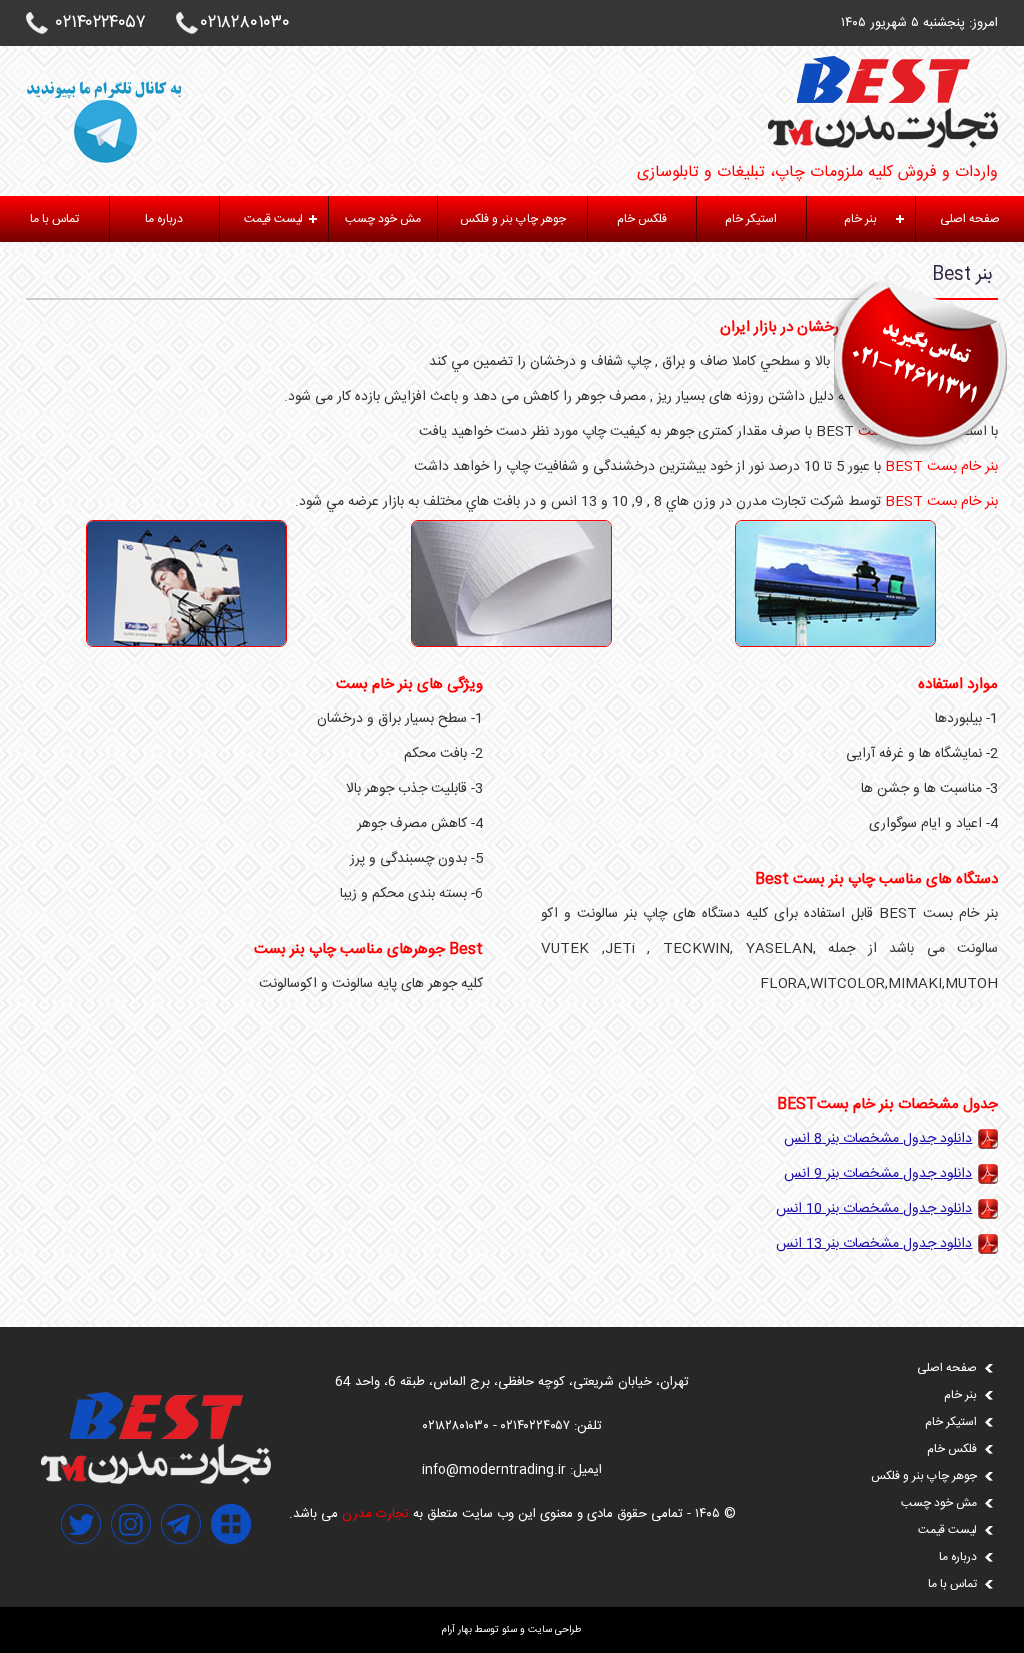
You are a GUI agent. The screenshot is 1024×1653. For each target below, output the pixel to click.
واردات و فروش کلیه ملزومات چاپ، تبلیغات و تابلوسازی (817, 172)
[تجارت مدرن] (156, 1481)
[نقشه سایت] (231, 1568)
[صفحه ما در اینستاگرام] (131, 1568)
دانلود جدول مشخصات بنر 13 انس (874, 1244)
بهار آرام (457, 1630)
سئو (509, 1630)
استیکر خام (751, 219)
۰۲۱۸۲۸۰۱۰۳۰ (245, 23)
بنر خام (860, 219)
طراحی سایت (555, 1630)
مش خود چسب (383, 219)
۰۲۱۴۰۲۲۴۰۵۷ (101, 23)
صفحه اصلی (970, 219)
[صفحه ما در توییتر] (81, 1568)
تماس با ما (54, 219)
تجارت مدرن (375, 1514)
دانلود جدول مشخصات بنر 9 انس (878, 1174)
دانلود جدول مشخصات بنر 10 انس (874, 1209)
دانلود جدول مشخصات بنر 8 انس (878, 1139)
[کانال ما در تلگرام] (181, 1568)
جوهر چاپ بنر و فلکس (513, 219)
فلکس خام (642, 219)
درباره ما (164, 219)
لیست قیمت (273, 219)
